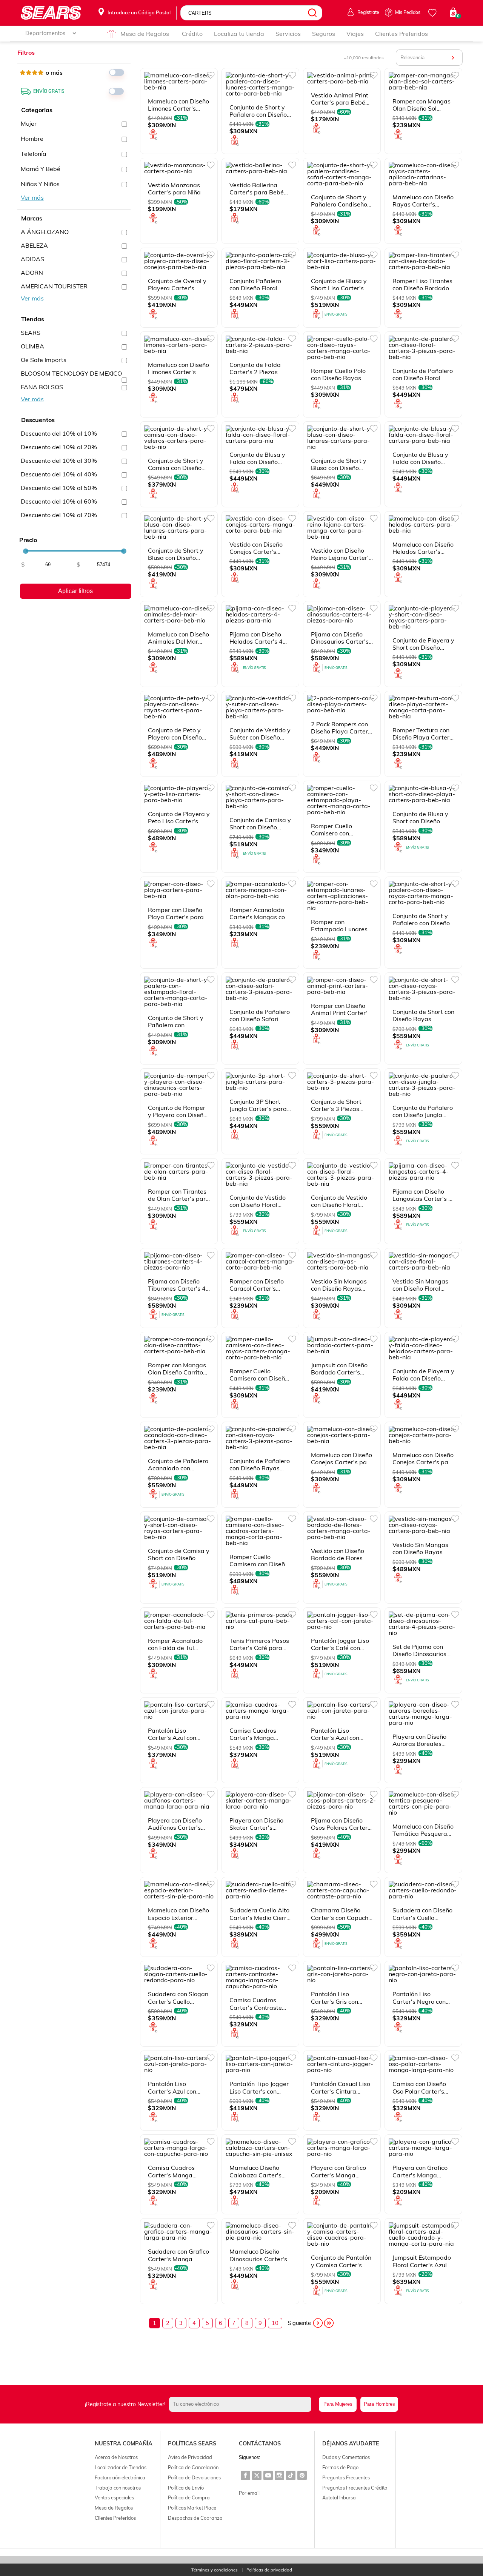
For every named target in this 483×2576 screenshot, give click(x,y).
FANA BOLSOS (42, 387)
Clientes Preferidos (401, 34)
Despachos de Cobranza (195, 2518)
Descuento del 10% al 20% (59, 447)
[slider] (26, 551)
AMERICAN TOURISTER (54, 286)
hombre (32, 139)
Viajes (355, 34)
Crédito (192, 34)
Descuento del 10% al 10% (59, 433)
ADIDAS (32, 259)
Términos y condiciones (215, 2570)
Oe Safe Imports (44, 360)
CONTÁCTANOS (260, 2444)
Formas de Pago (340, 2467)
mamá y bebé (41, 169)
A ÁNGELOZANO (45, 232)
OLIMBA (32, 346)
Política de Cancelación (193, 2467)
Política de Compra (189, 2497)
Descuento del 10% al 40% (59, 474)
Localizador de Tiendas (121, 2467)
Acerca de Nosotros (116, 2457)
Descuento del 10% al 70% (59, 515)
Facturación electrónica (120, 2477)
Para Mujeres (338, 2404)
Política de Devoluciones (194, 2477)
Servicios (288, 34)
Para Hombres (379, 2404)
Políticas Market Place (192, 2508)
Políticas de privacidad (269, 2570)
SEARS (31, 333)
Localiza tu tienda (239, 34)
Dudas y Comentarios (346, 2457)
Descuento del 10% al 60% (59, 501)
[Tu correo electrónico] (242, 2404)
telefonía (34, 154)
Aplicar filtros (75, 591)
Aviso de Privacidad (190, 2457)
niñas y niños (40, 184)
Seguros (324, 34)
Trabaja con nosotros (118, 2488)
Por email (249, 2493)
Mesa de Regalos (145, 34)
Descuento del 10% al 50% (59, 488)
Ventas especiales (114, 2497)
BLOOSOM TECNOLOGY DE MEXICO (71, 373)
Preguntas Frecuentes (346, 2477)
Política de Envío (186, 2488)
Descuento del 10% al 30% (59, 461)
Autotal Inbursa (339, 2497)
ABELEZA (34, 245)
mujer (29, 123)
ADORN (32, 273)
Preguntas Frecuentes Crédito (355, 2488)
